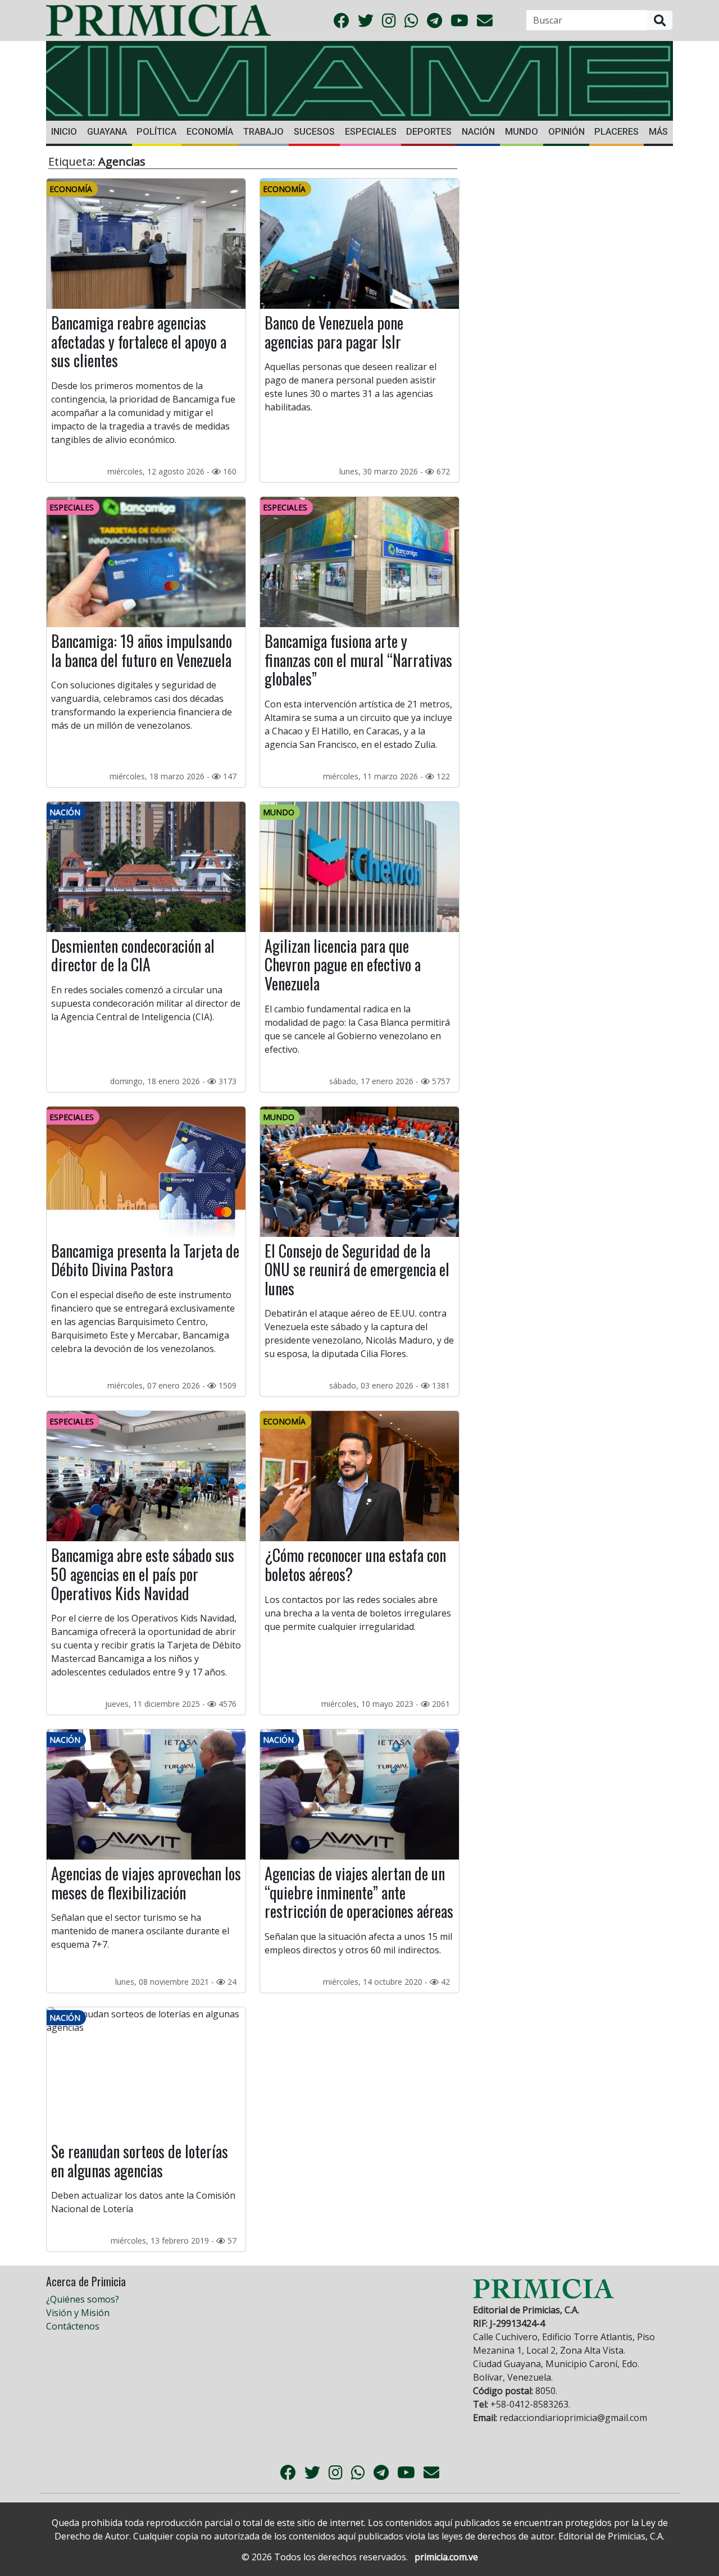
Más (658, 132)
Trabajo (263, 132)
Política (156, 132)
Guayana (107, 132)
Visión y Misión (78, 2313)
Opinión (566, 132)
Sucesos (314, 132)
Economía (210, 132)
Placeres (616, 132)
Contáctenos (73, 2326)
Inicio (64, 132)
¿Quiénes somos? (83, 2299)
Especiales (371, 132)
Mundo (522, 132)
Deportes (429, 132)
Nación (478, 132)
